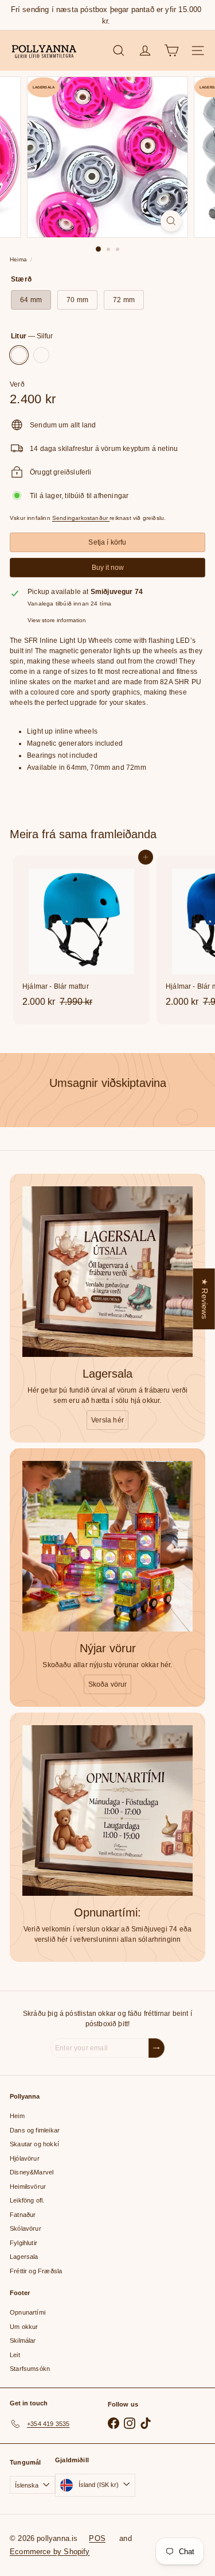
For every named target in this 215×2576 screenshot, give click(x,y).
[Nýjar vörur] (107, 1546)
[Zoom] (171, 221)
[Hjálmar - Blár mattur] (81, 935)
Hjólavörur (25, 2158)
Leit (15, 2355)
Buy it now (108, 568)
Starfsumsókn (30, 2369)
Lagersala (24, 2257)
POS (97, 2538)
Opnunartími (28, 2312)
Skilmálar (23, 2340)
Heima (18, 259)
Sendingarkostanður (81, 518)
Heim (17, 2116)
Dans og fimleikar (35, 2130)
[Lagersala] (107, 1272)
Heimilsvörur (28, 2186)
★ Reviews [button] (205, 1299)
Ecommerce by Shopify (50, 2552)
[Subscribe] (157, 2048)
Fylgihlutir (24, 2243)
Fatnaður (23, 2215)
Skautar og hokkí (34, 2144)
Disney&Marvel (32, 2172)
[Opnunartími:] (107, 1810)
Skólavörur (26, 2228)
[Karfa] (171, 51)
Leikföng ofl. (27, 2200)
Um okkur (24, 2327)
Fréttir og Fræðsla (36, 2271)
